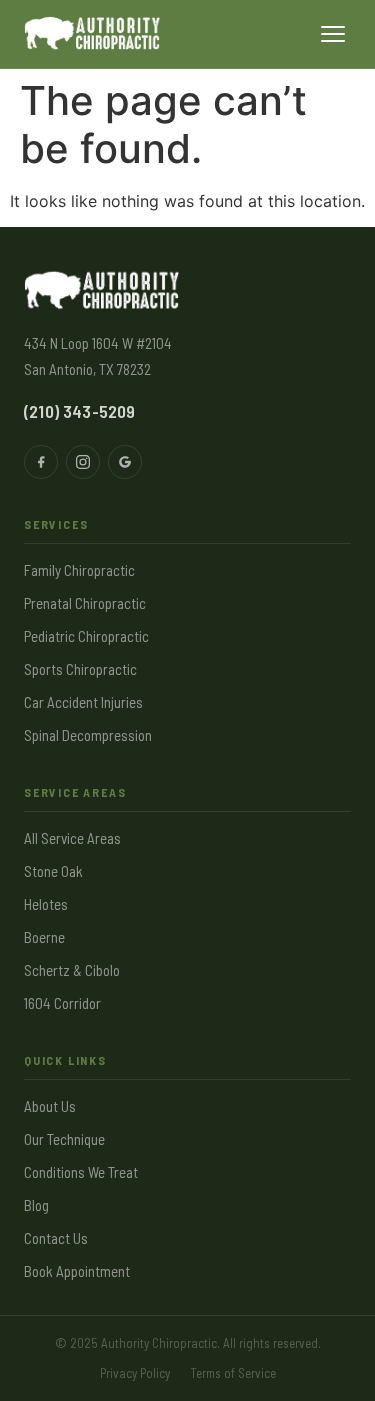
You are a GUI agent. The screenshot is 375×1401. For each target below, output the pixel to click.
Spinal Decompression (88, 735)
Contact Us (56, 1238)
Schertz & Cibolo (72, 970)
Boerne (44, 937)
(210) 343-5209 (80, 411)
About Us (50, 1106)
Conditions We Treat (81, 1172)
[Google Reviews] (125, 462)
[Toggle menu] (333, 34)
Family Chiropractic (79, 570)
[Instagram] (83, 462)
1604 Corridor (62, 1003)
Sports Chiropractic (80, 669)
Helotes (46, 904)
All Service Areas (72, 838)
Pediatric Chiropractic (86, 636)
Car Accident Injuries (83, 702)
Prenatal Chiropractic (85, 603)
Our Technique (64, 1139)
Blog (36, 1205)
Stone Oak (53, 871)
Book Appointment (77, 1271)
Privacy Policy (135, 1373)
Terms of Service (233, 1373)
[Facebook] (41, 462)
